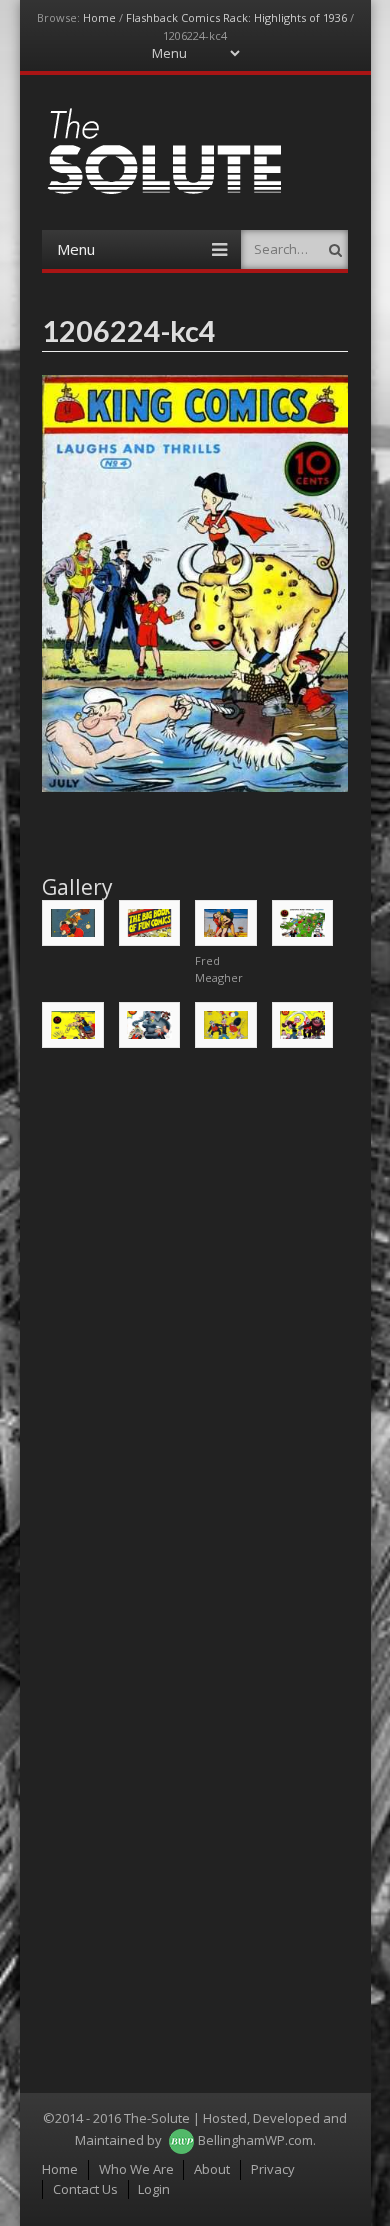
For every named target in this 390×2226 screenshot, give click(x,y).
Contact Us (85, 2189)
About (212, 2169)
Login (154, 2189)
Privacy (273, 2169)
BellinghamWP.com (255, 2140)
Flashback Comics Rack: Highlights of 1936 (236, 17)
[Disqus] (195, 1319)
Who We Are (136, 2169)
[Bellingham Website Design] (181, 2140)
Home (99, 17)
